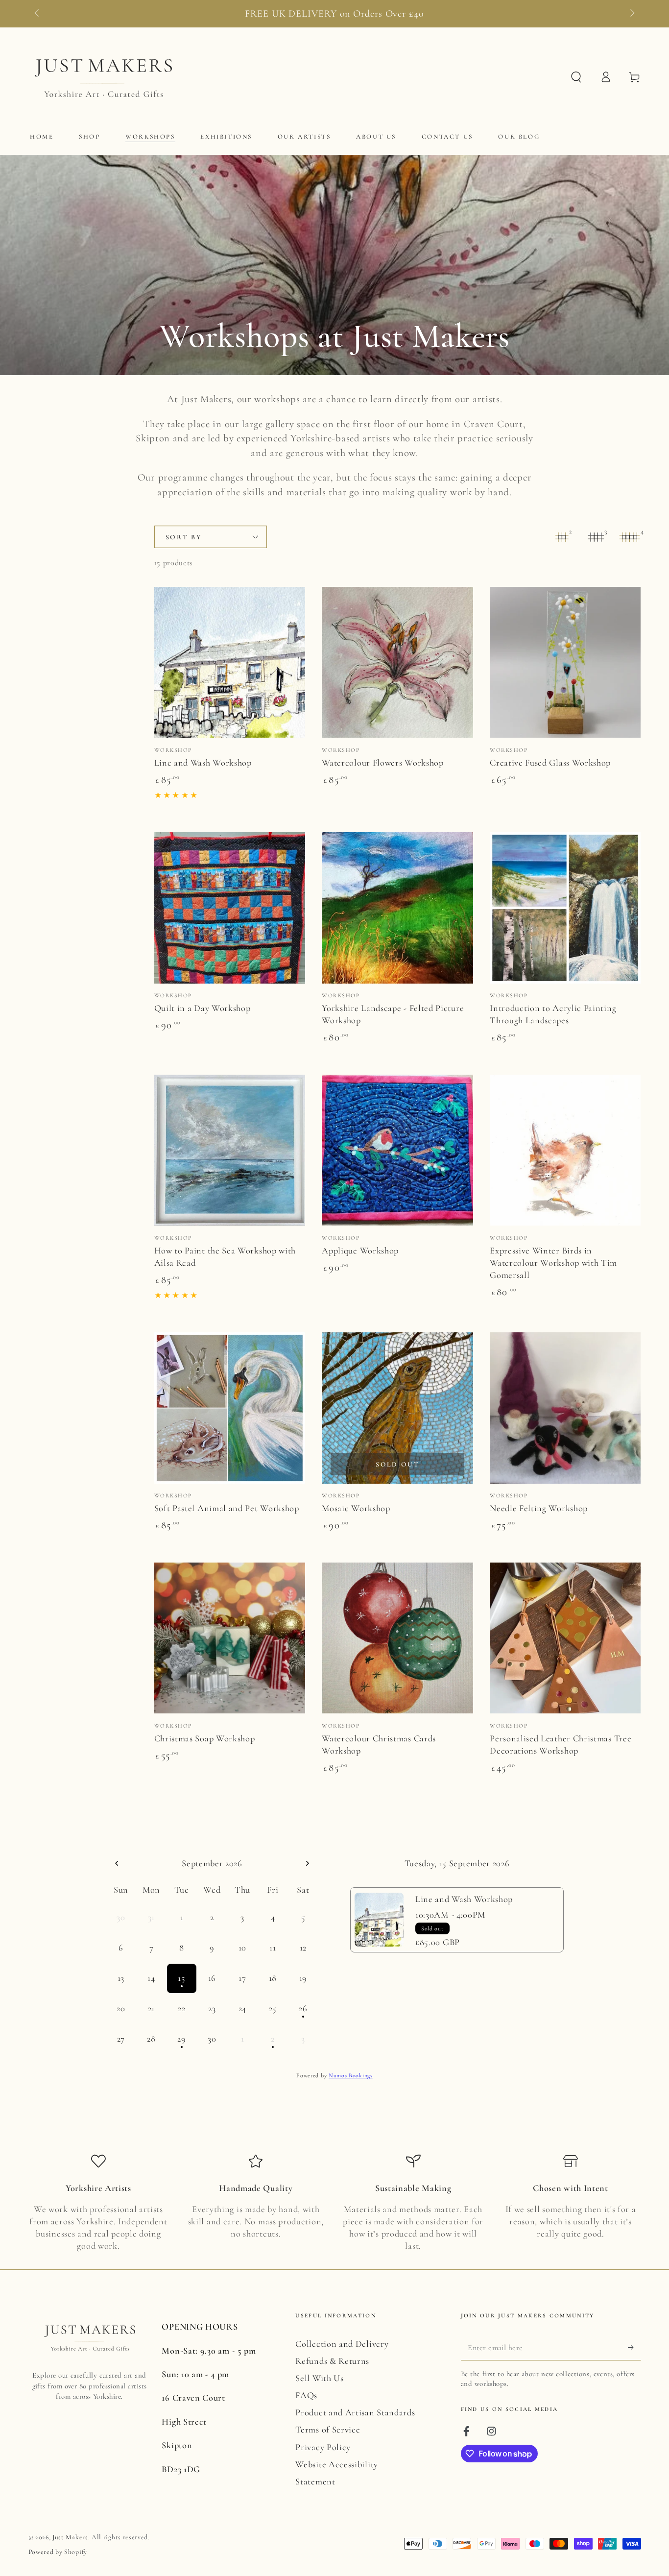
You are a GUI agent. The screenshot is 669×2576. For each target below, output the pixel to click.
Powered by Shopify (58, 2552)
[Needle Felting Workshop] (565, 1408)
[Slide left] (38, 14)
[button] (576, 77)
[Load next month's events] (307, 1864)
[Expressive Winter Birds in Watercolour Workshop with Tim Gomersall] (565, 1150)
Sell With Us (319, 2378)
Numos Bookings (351, 2075)
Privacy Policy (323, 2447)
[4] (630, 537)
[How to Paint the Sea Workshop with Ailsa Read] (230, 1150)
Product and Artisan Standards (355, 2412)
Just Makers (70, 2537)
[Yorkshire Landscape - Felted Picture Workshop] (397, 908)
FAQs (306, 2395)
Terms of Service (328, 2430)
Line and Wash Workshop (464, 1899)
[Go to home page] (102, 77)
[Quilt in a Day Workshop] (230, 908)
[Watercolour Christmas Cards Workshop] (397, 1638)
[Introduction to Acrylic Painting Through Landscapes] (565, 908)
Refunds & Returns (332, 2361)
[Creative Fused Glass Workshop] (565, 662)
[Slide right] (631, 14)
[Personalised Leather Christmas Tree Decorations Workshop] (565, 1638)
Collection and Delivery (342, 2344)
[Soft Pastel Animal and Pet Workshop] (230, 1408)
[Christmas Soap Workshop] (230, 1638)
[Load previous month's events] (117, 1864)
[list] (335, 2203)
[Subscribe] (634, 2347)
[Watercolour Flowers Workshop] (397, 662)
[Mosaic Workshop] (397, 1408)
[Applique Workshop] (397, 1150)
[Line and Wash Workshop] (230, 662)
